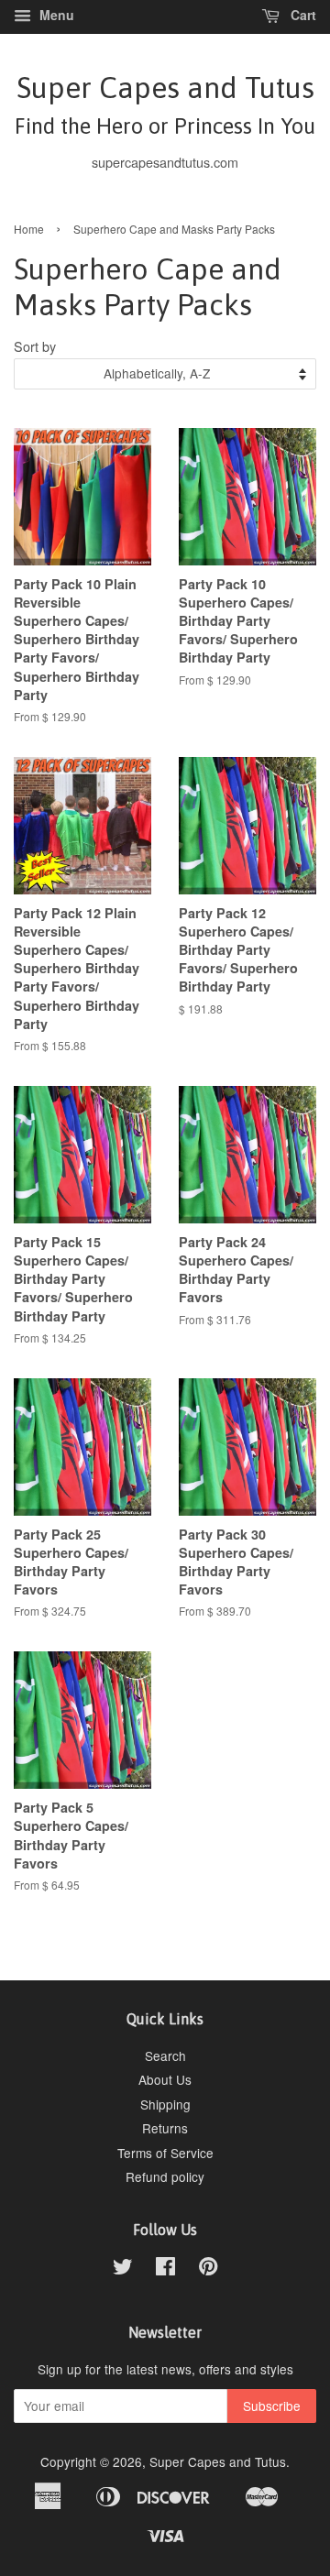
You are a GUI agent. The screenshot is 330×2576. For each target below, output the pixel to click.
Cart (302, 15)
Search (165, 2055)
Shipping (165, 2104)
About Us (165, 2079)
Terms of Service (165, 2153)
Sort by (35, 346)
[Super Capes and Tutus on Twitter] (123, 2269)
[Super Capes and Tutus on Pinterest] (208, 2269)
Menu (55, 15)
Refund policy (165, 2176)
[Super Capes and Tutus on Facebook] (165, 2269)
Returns (165, 2128)
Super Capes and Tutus (165, 104)
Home (29, 229)
